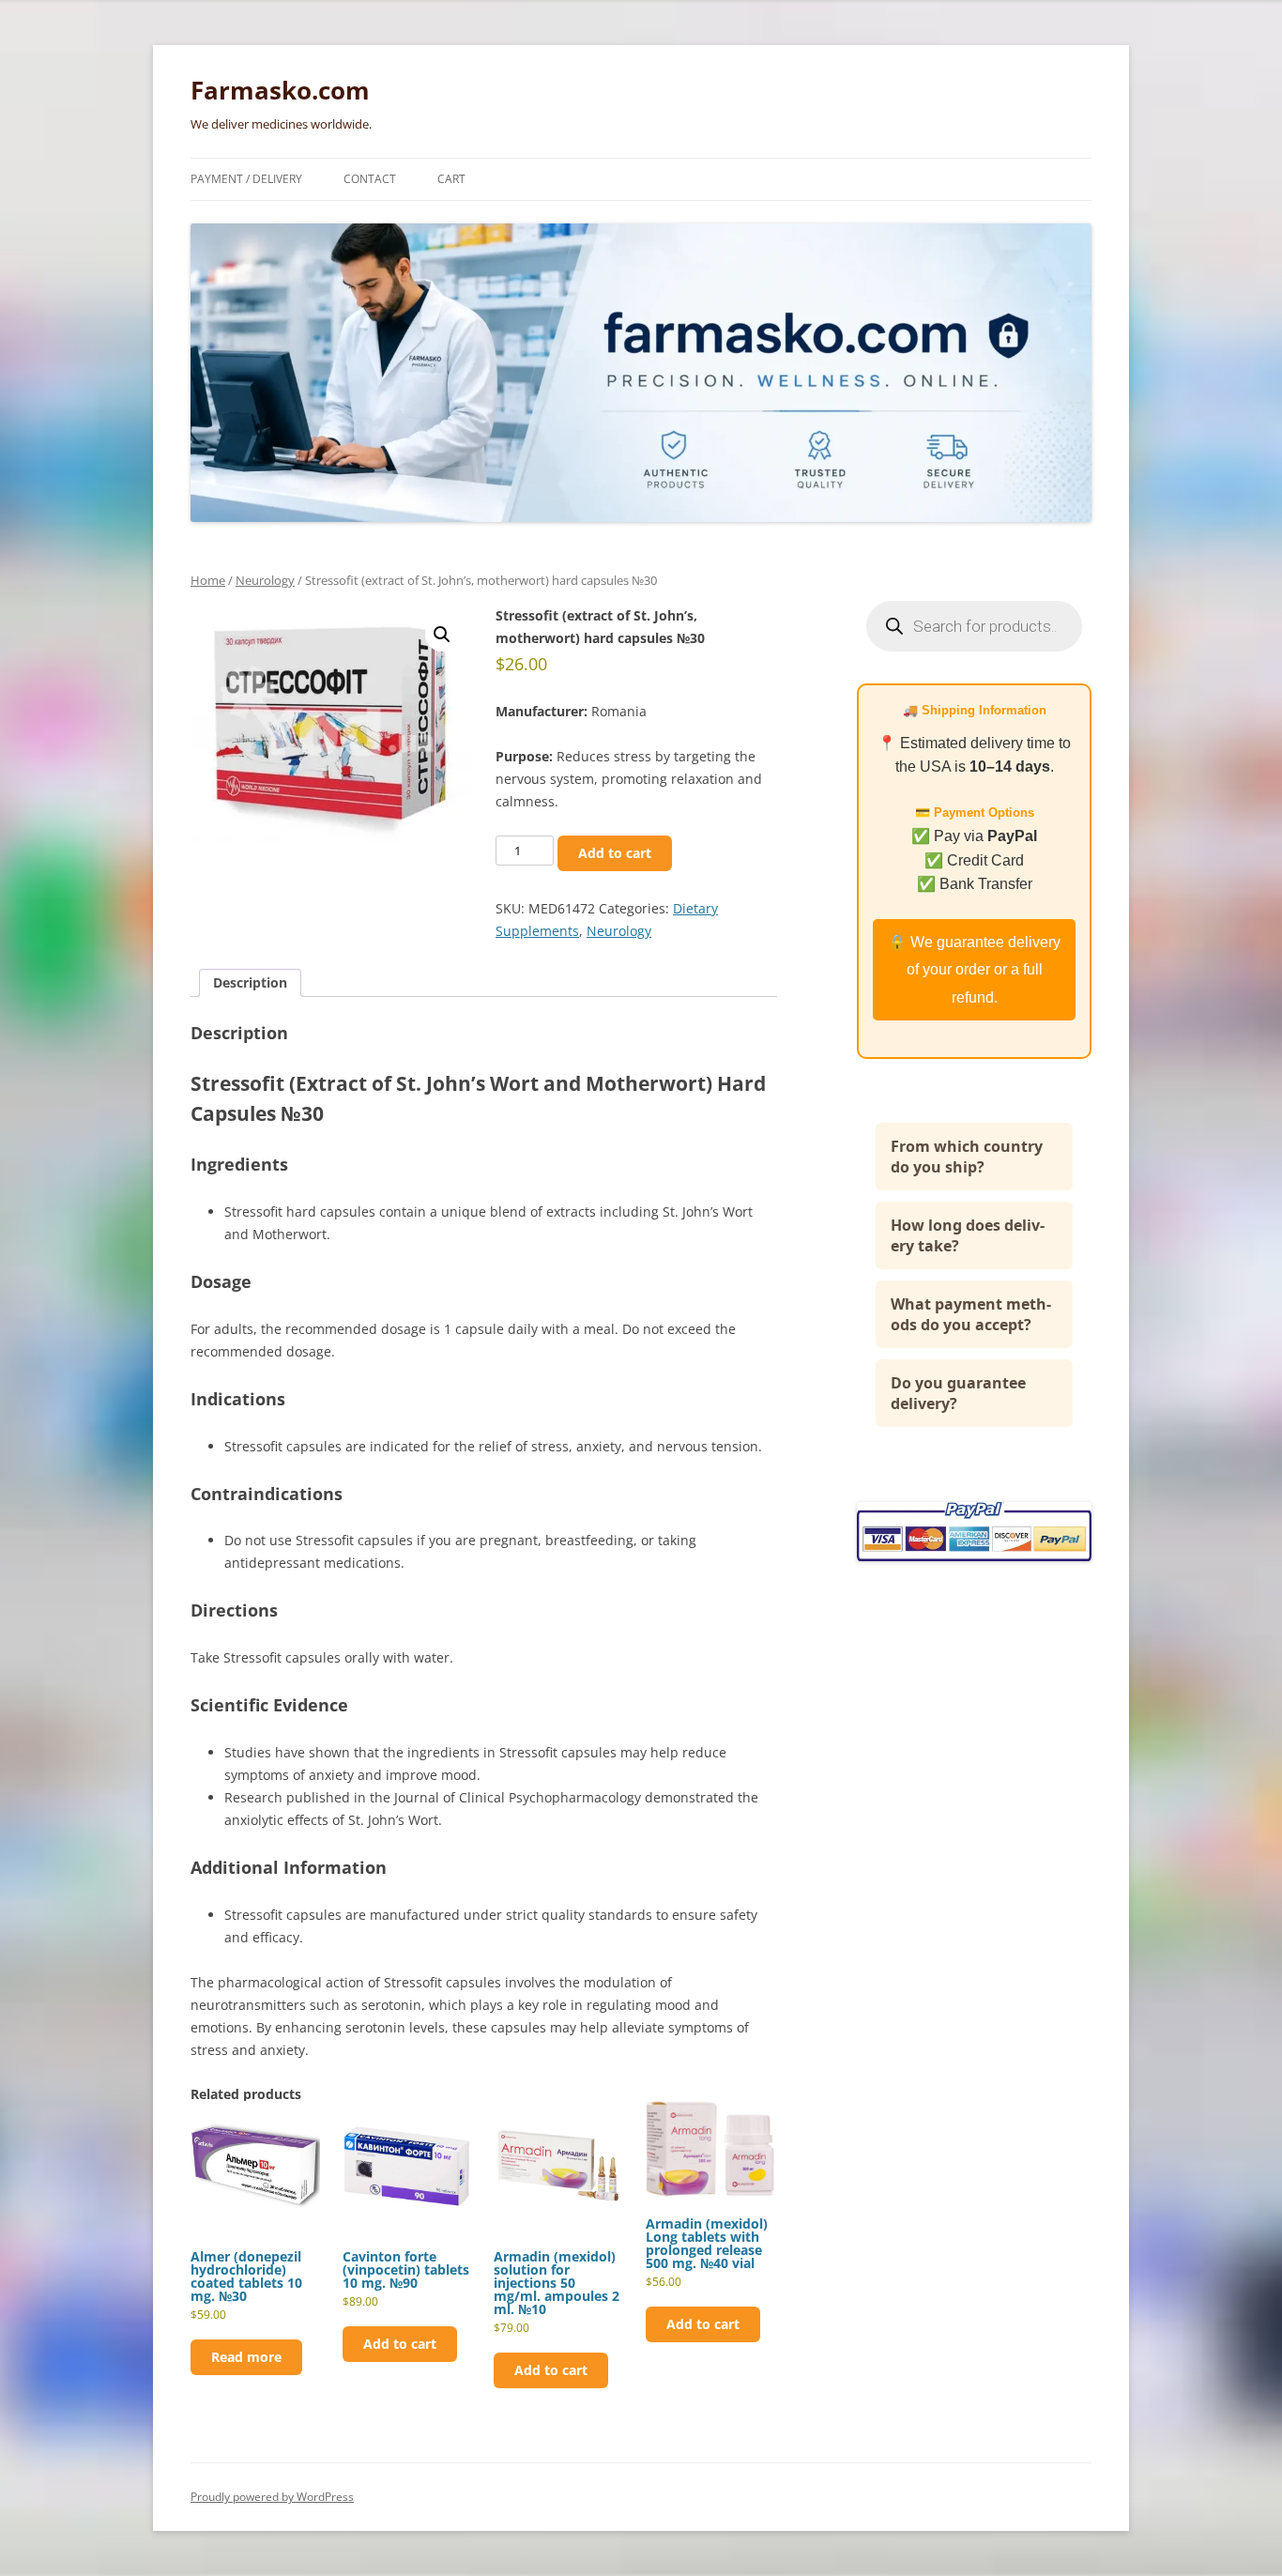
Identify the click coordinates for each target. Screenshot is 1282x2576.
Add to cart (615, 853)
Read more (246, 2357)
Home (208, 580)
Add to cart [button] (400, 2344)
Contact (370, 179)
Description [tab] (250, 982)
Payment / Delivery (246, 179)
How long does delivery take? (968, 1235)
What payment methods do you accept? (971, 1314)
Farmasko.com (280, 90)
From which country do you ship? (967, 1157)
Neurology (265, 580)
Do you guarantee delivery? (958, 1393)
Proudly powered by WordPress (272, 2497)
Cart (451, 179)
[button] (442, 635)
